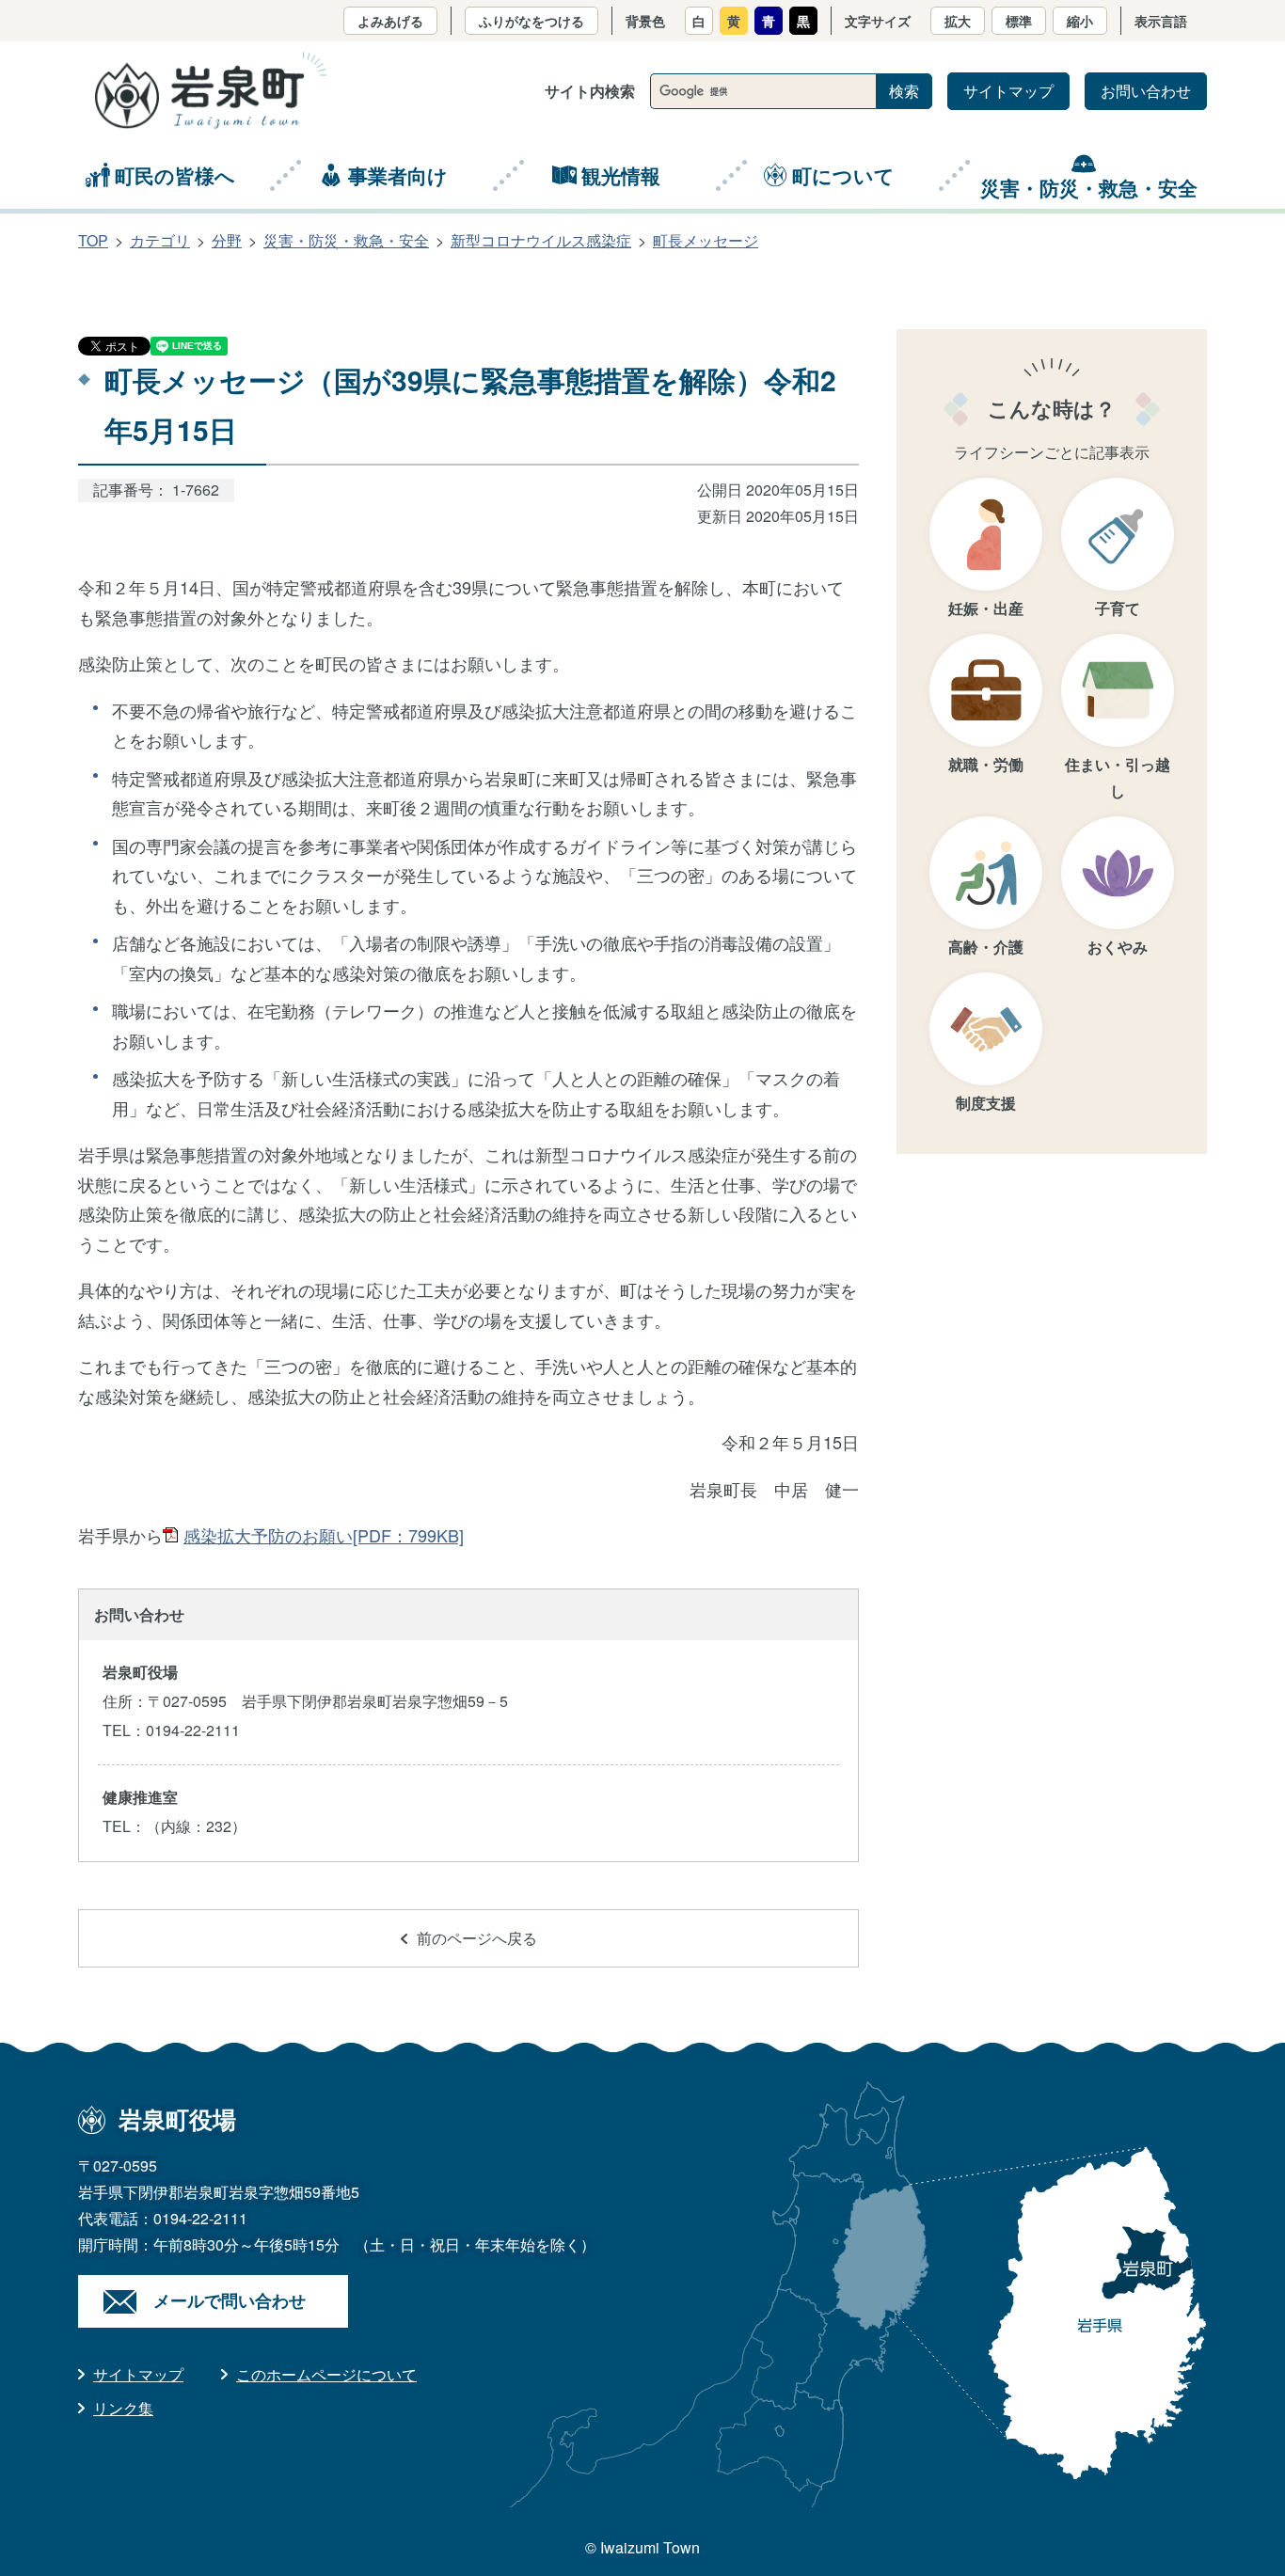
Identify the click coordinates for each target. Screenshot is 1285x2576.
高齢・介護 (986, 947)
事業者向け (398, 175)
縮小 (1080, 21)
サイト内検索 (590, 91)
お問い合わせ (1146, 91)
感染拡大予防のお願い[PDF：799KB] (324, 1535)
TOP (93, 240)
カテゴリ (160, 240)
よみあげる (390, 21)
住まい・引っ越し (1118, 777)
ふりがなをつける (531, 21)
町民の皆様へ (175, 175)
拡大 (958, 21)
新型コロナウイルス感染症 (541, 240)
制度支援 (986, 1103)
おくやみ (1118, 947)
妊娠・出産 (986, 608)
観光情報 (621, 175)
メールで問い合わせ (230, 2300)
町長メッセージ (706, 240)
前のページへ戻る (477, 1938)
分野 (227, 240)
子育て (1118, 608)
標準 (1019, 21)
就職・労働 (986, 764)
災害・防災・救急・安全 (1089, 187)
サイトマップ (1008, 91)
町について (843, 175)
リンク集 (123, 2408)
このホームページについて (326, 2374)
